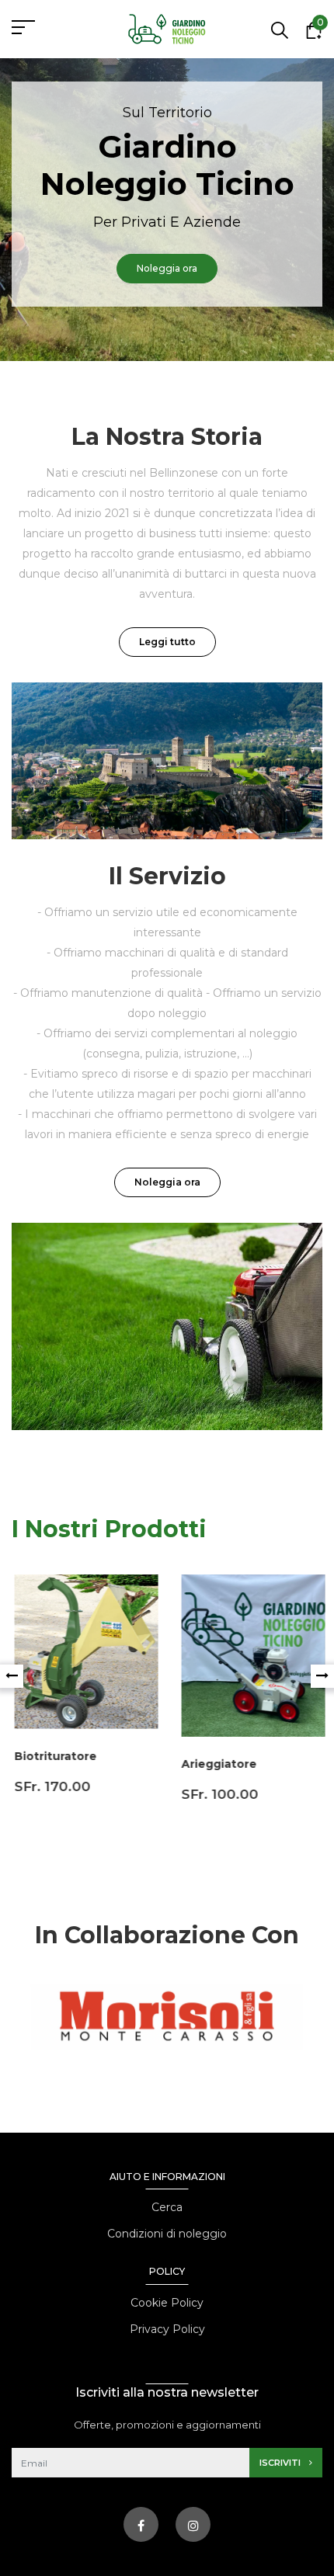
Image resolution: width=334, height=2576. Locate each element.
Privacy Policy (167, 2329)
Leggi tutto (167, 642)
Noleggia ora (167, 1182)
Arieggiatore (216, 1764)
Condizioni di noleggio (167, 2234)
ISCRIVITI (281, 2463)
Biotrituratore (53, 1756)
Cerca (167, 2207)
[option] (167, 210)
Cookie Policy (167, 2303)
